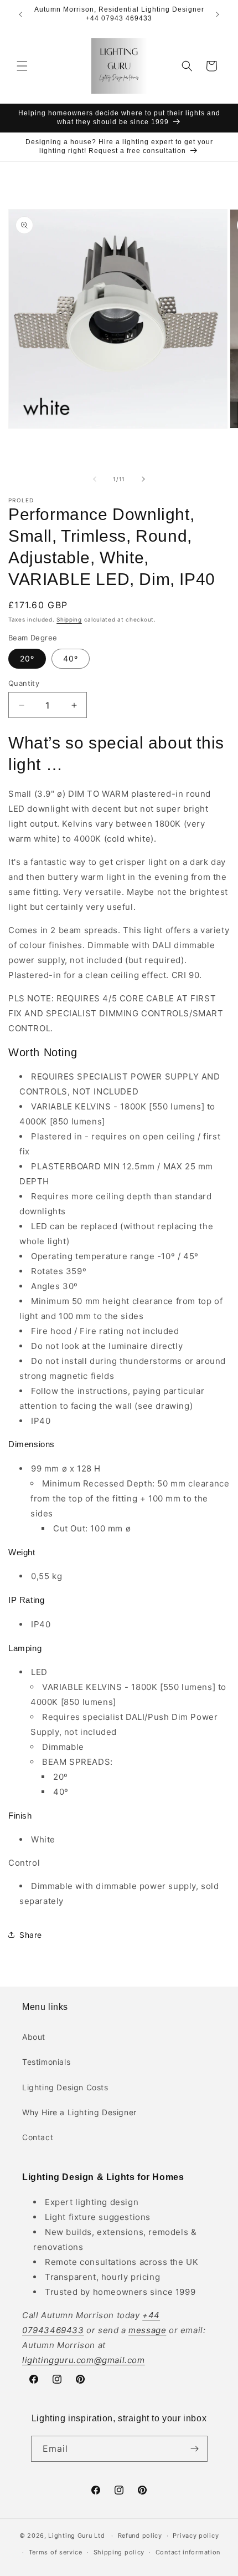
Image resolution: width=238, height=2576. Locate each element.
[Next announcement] (218, 14)
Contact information (188, 2552)
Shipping (69, 619)
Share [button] (31, 1935)
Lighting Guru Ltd (76, 2536)
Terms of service (56, 2552)
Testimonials (46, 2062)
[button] (22, 66)
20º (27, 658)
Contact (38, 2137)
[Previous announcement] (20, 14)
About (34, 2037)
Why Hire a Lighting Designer (79, 2112)
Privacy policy (196, 2536)
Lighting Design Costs (65, 2087)
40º (71, 658)
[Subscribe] (195, 2449)
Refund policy (140, 2536)
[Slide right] (143, 479)
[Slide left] (95, 479)
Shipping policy (119, 2552)
